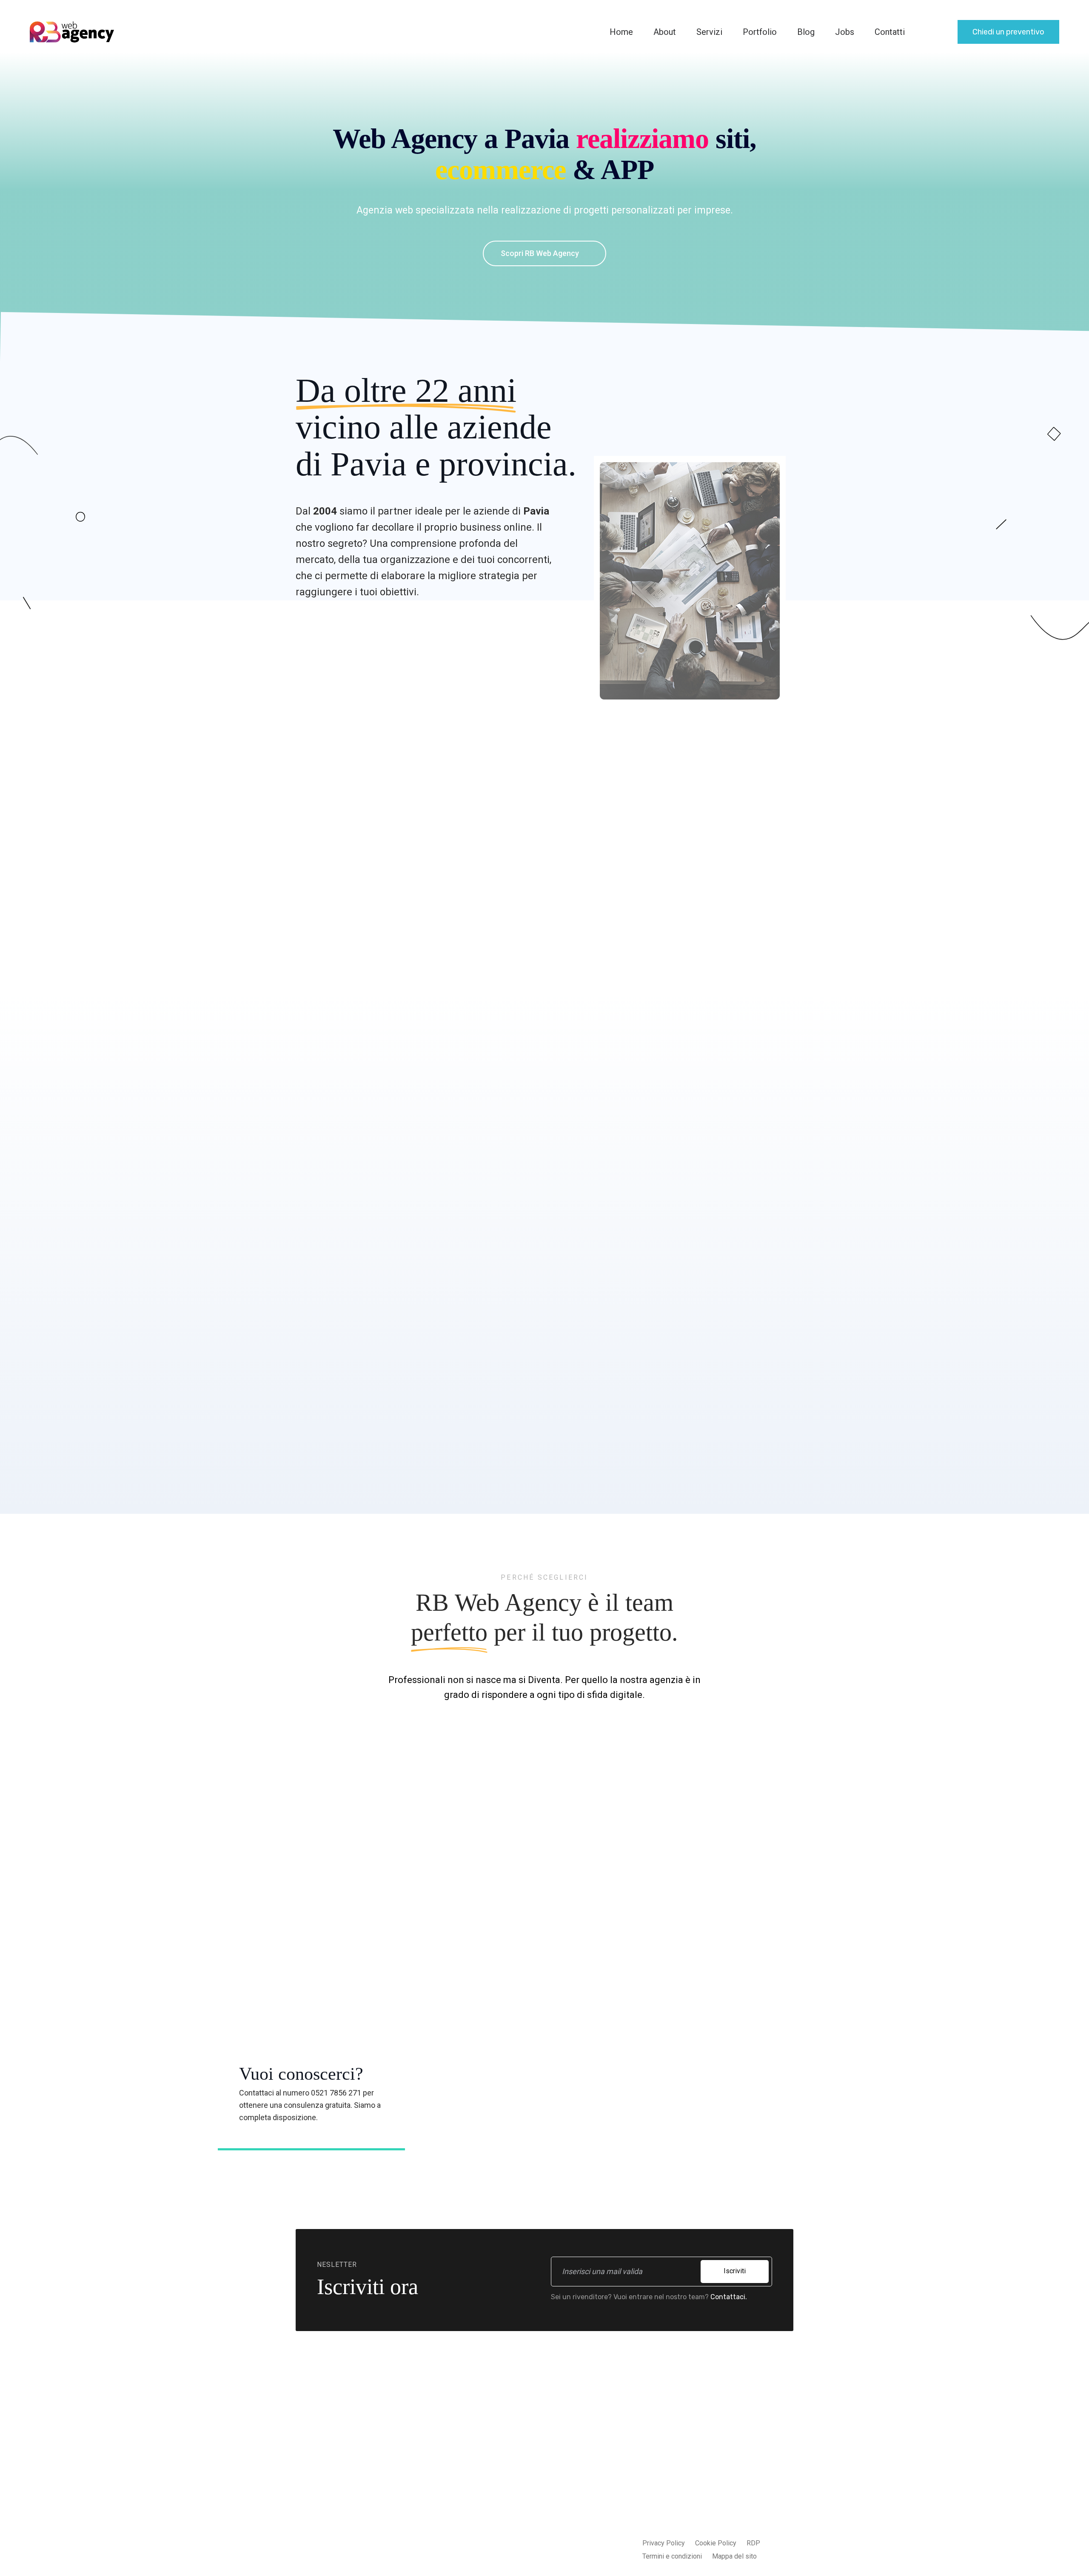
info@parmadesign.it (714, 2470)
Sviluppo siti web (506, 2444)
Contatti (890, 32)
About (665, 32)
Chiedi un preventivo (1008, 32)
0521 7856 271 (704, 2487)
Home (621, 32)
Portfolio (760, 32)
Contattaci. (729, 2297)
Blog (806, 32)
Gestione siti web (506, 2529)
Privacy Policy (664, 2543)
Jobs (845, 32)
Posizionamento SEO (512, 2495)
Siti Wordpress (502, 2478)
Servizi (709, 32)
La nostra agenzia (606, 2444)
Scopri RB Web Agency (541, 253)
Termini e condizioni (672, 2556)
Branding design (504, 2546)
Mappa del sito (734, 2556)
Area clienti (596, 2478)
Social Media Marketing (515, 2512)
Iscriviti (735, 2271)
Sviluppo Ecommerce (511, 2461)
